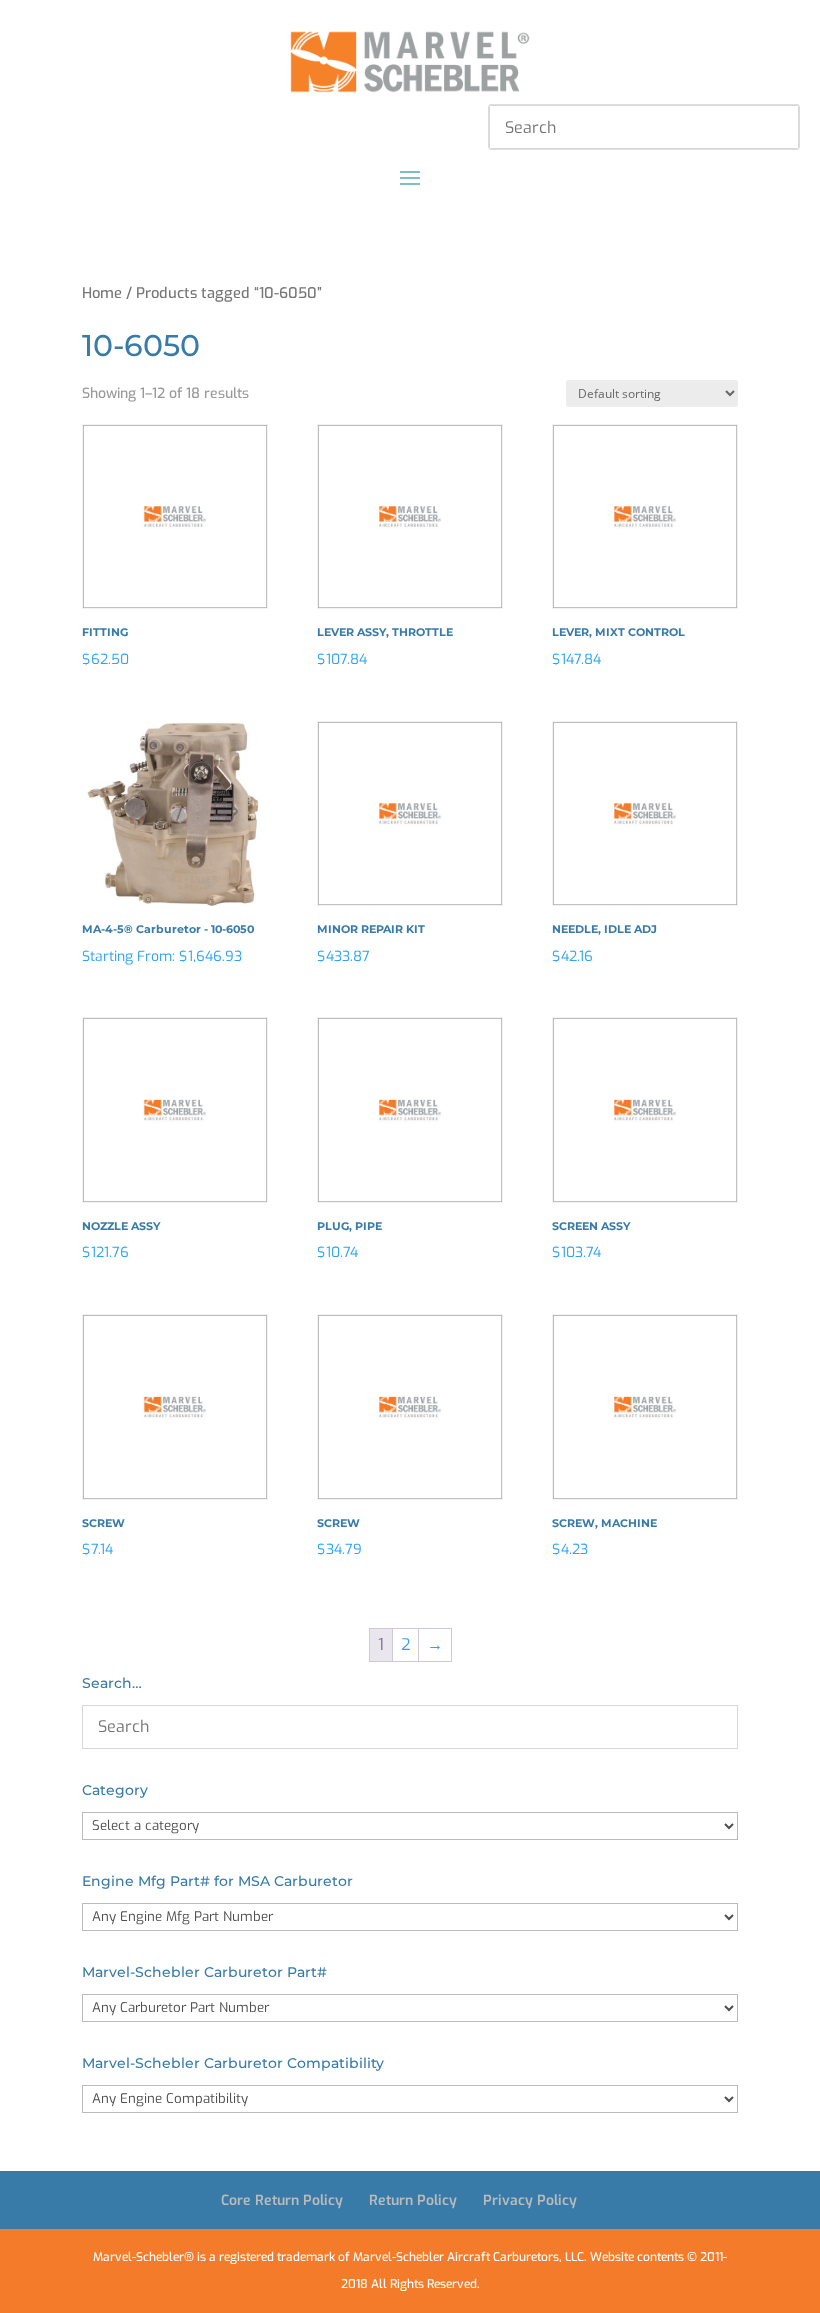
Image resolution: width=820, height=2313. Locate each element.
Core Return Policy (282, 2200)
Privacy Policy (530, 2200)
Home (102, 293)
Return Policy (413, 2200)
